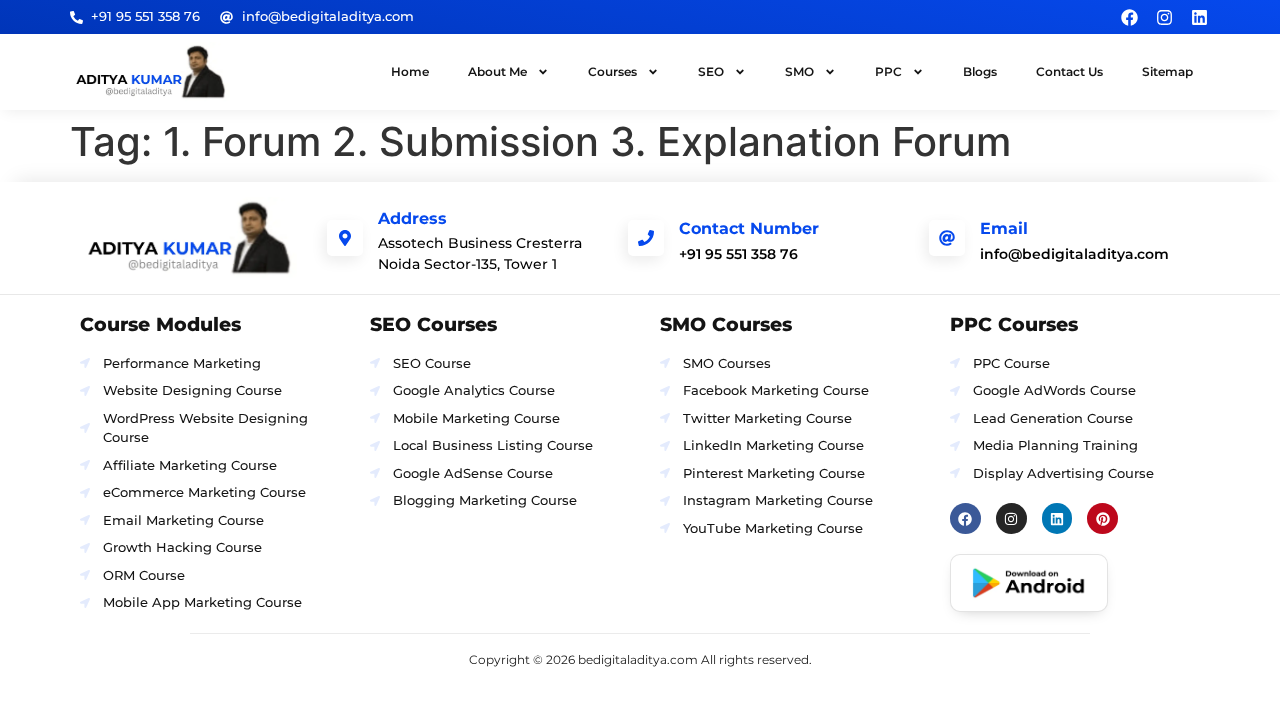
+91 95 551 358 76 (738, 254)
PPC (888, 71)
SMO (799, 71)
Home (410, 71)
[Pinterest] (1102, 518)
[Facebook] (1129, 17)
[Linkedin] (1200, 17)
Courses (612, 71)
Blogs (980, 71)
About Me (497, 71)
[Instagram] (1164, 17)
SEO (711, 71)
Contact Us (1069, 71)
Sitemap (1167, 71)
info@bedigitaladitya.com (1074, 254)
